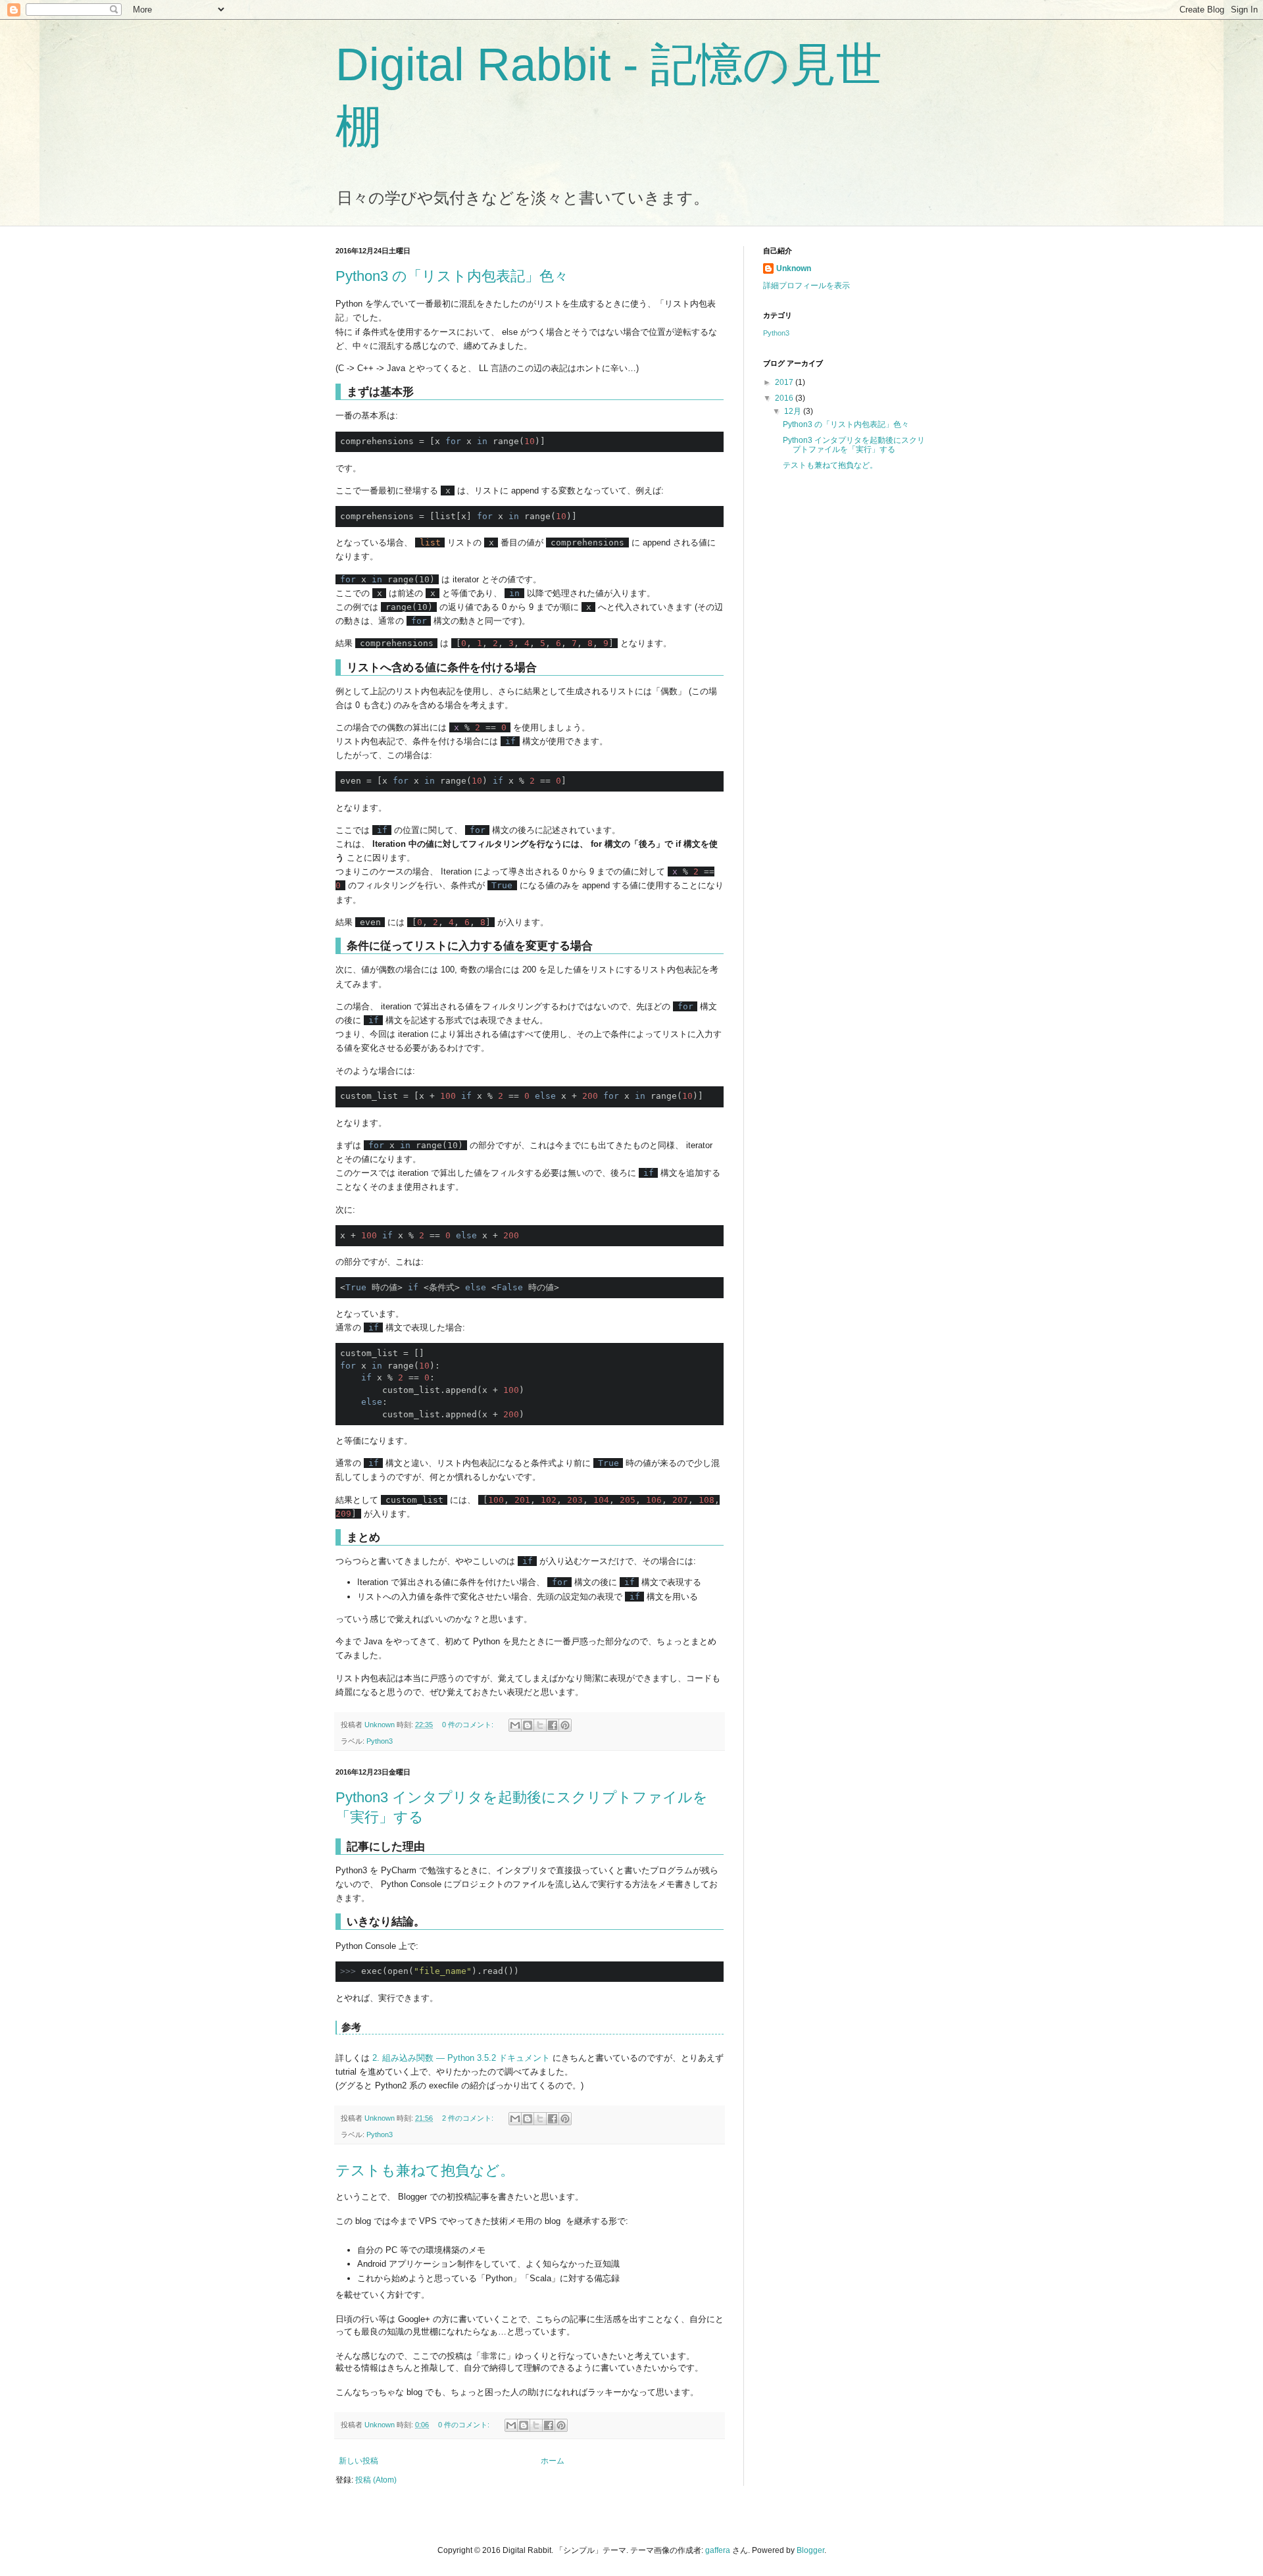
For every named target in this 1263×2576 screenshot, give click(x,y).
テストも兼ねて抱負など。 (425, 2170)
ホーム (553, 2461)
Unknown (794, 268)
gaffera (718, 2550)
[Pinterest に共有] (565, 1725)
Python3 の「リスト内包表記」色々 (452, 276)
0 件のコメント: (469, 1725)
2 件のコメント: (469, 2118)
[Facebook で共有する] (553, 1725)
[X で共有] (540, 1725)
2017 (785, 382)
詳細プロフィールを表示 (806, 286)
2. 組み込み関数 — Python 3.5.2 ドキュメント (461, 2058)
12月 (794, 411)
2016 (785, 398)
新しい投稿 (359, 2461)
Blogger (810, 2550)
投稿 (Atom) (376, 2480)
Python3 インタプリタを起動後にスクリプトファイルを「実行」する (854, 445)
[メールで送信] (515, 1725)
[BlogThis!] (528, 1725)
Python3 (380, 1741)
